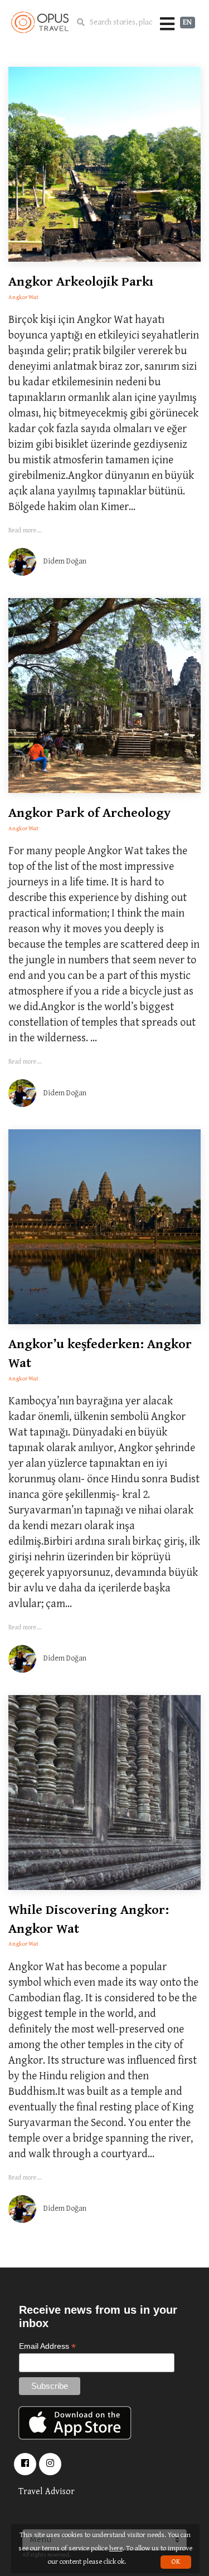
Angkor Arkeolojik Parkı (81, 282)
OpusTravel (40, 22)
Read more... (25, 530)
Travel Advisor (47, 2492)
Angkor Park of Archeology (89, 813)
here (116, 2548)
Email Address (47, 2346)
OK (176, 2562)
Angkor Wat (23, 297)
